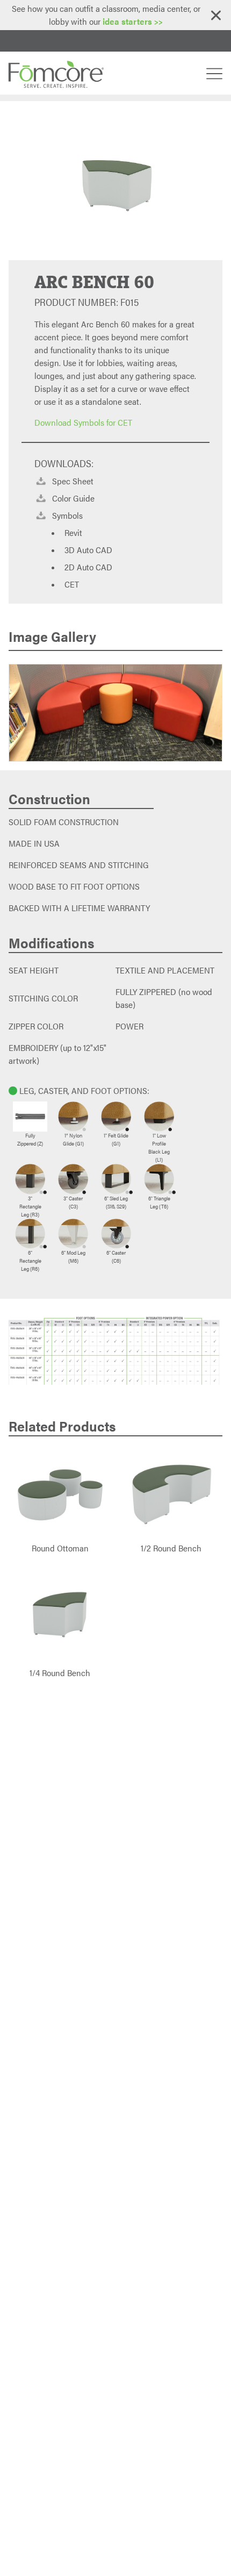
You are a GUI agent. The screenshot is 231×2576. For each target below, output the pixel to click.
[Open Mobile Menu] (214, 73)
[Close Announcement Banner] (216, 15)
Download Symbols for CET (83, 422)
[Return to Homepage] (55, 73)
